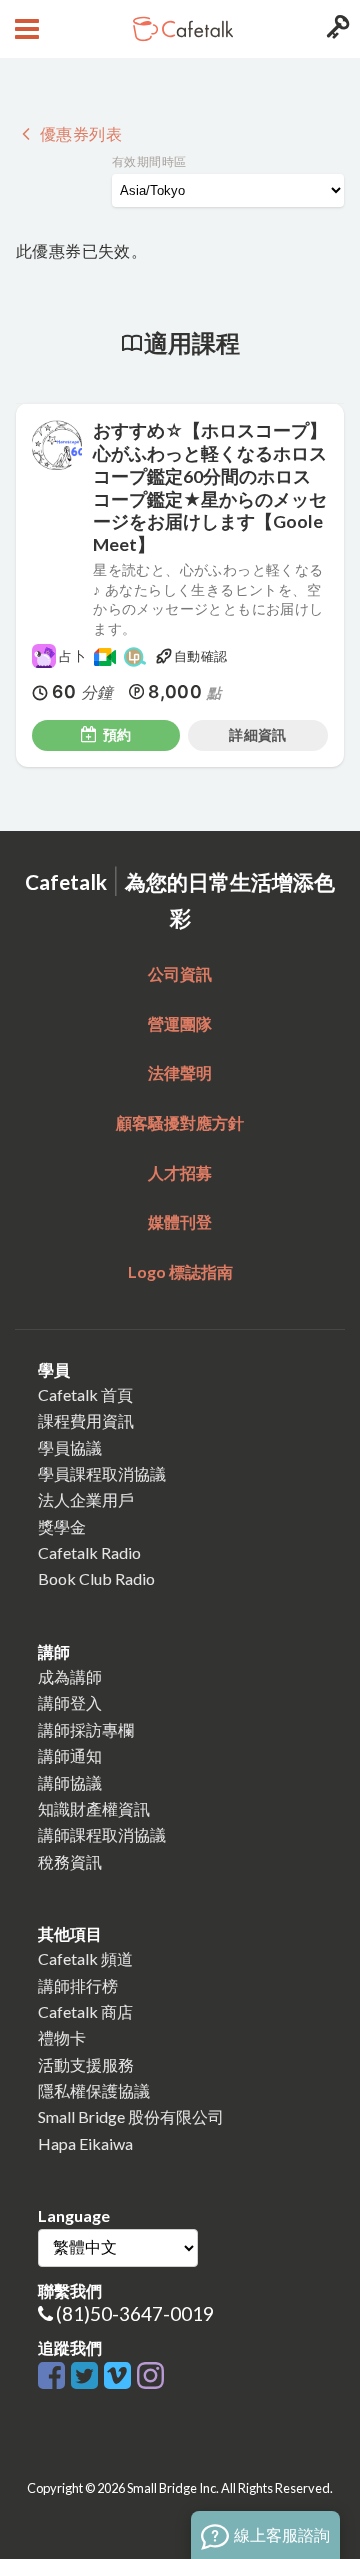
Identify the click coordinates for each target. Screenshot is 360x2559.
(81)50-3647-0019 (135, 2313)
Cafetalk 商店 (85, 2011)
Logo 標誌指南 (180, 1271)
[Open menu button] (24, 29)
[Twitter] (87, 2376)
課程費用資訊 (86, 1420)
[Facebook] (54, 2376)
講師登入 (70, 1702)
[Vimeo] (120, 2376)
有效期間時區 (149, 161)
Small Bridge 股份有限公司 (131, 2116)
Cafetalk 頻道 (85, 1958)
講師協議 (70, 1782)
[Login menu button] (335, 29)
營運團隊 (180, 1023)
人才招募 (180, 1172)
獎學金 (62, 1526)
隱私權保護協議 (94, 2090)
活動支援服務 (86, 2064)
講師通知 (70, 1755)
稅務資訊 (70, 1861)
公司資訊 (180, 973)
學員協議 (70, 1447)
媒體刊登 (180, 1221)
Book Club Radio (96, 1578)
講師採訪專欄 (86, 1729)
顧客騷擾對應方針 (180, 1122)
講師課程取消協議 (102, 1834)
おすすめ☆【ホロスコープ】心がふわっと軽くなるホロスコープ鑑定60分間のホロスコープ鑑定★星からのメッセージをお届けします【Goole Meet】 (210, 487)
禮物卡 (62, 2037)
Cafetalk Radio (89, 1552)
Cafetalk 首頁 (85, 1394)
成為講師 (70, 1676)
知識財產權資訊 (94, 1808)
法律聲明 (180, 1072)
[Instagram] (150, 2376)
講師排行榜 (78, 1985)
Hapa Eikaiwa (85, 2143)
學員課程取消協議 (102, 1473)
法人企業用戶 (86, 1499)
